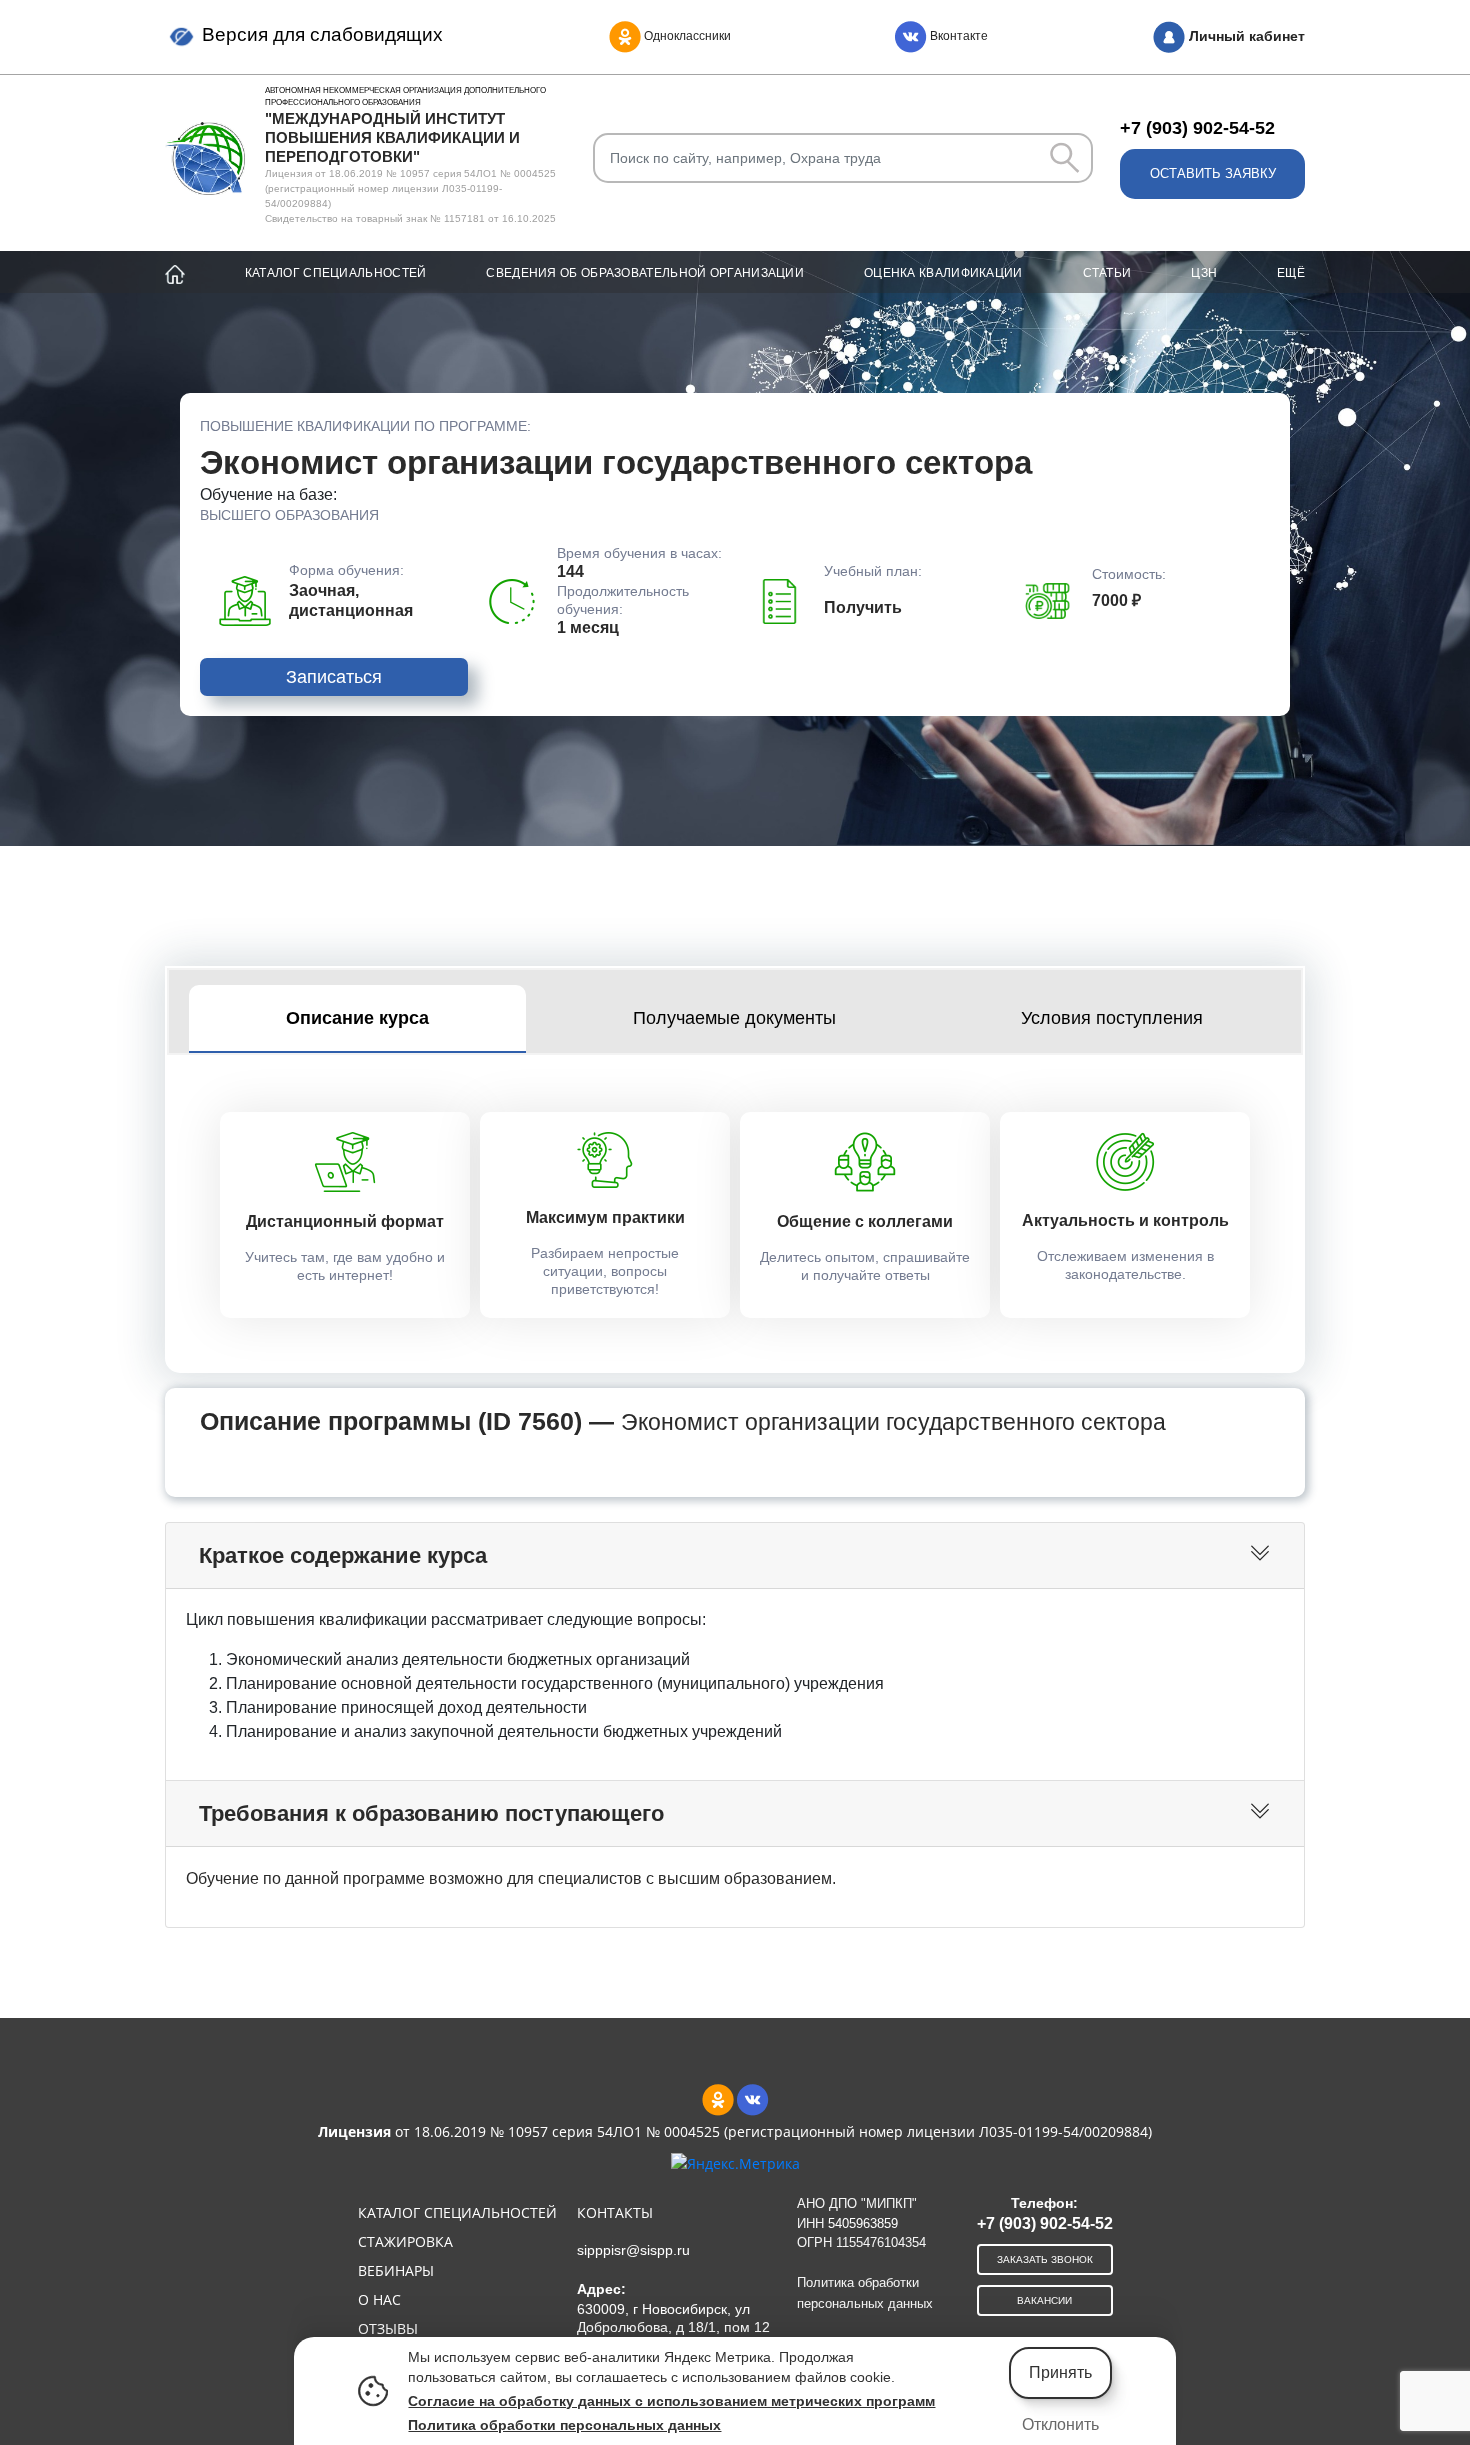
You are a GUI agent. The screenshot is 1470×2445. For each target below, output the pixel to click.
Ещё (1291, 273)
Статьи (1107, 273)
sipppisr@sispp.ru (633, 2250)
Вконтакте (957, 36)
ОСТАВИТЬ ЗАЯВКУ (1213, 173)
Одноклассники (686, 36)
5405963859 (863, 2223)
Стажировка (405, 2241)
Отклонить (1060, 2424)
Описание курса (357, 1018)
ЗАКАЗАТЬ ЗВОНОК (1045, 2259)
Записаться (334, 677)
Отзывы (388, 2328)
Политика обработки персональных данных (564, 2425)
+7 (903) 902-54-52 (1197, 128)
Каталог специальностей (336, 273)
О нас (379, 2299)
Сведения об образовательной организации (645, 273)
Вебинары (396, 2270)
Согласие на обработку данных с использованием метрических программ (671, 2401)
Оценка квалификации (943, 273)
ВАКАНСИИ (1044, 2300)
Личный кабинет (1245, 36)
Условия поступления (1112, 1018)
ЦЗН (1204, 273)
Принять (1060, 2372)
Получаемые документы (734, 1018)
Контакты (615, 2212)
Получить (863, 607)
